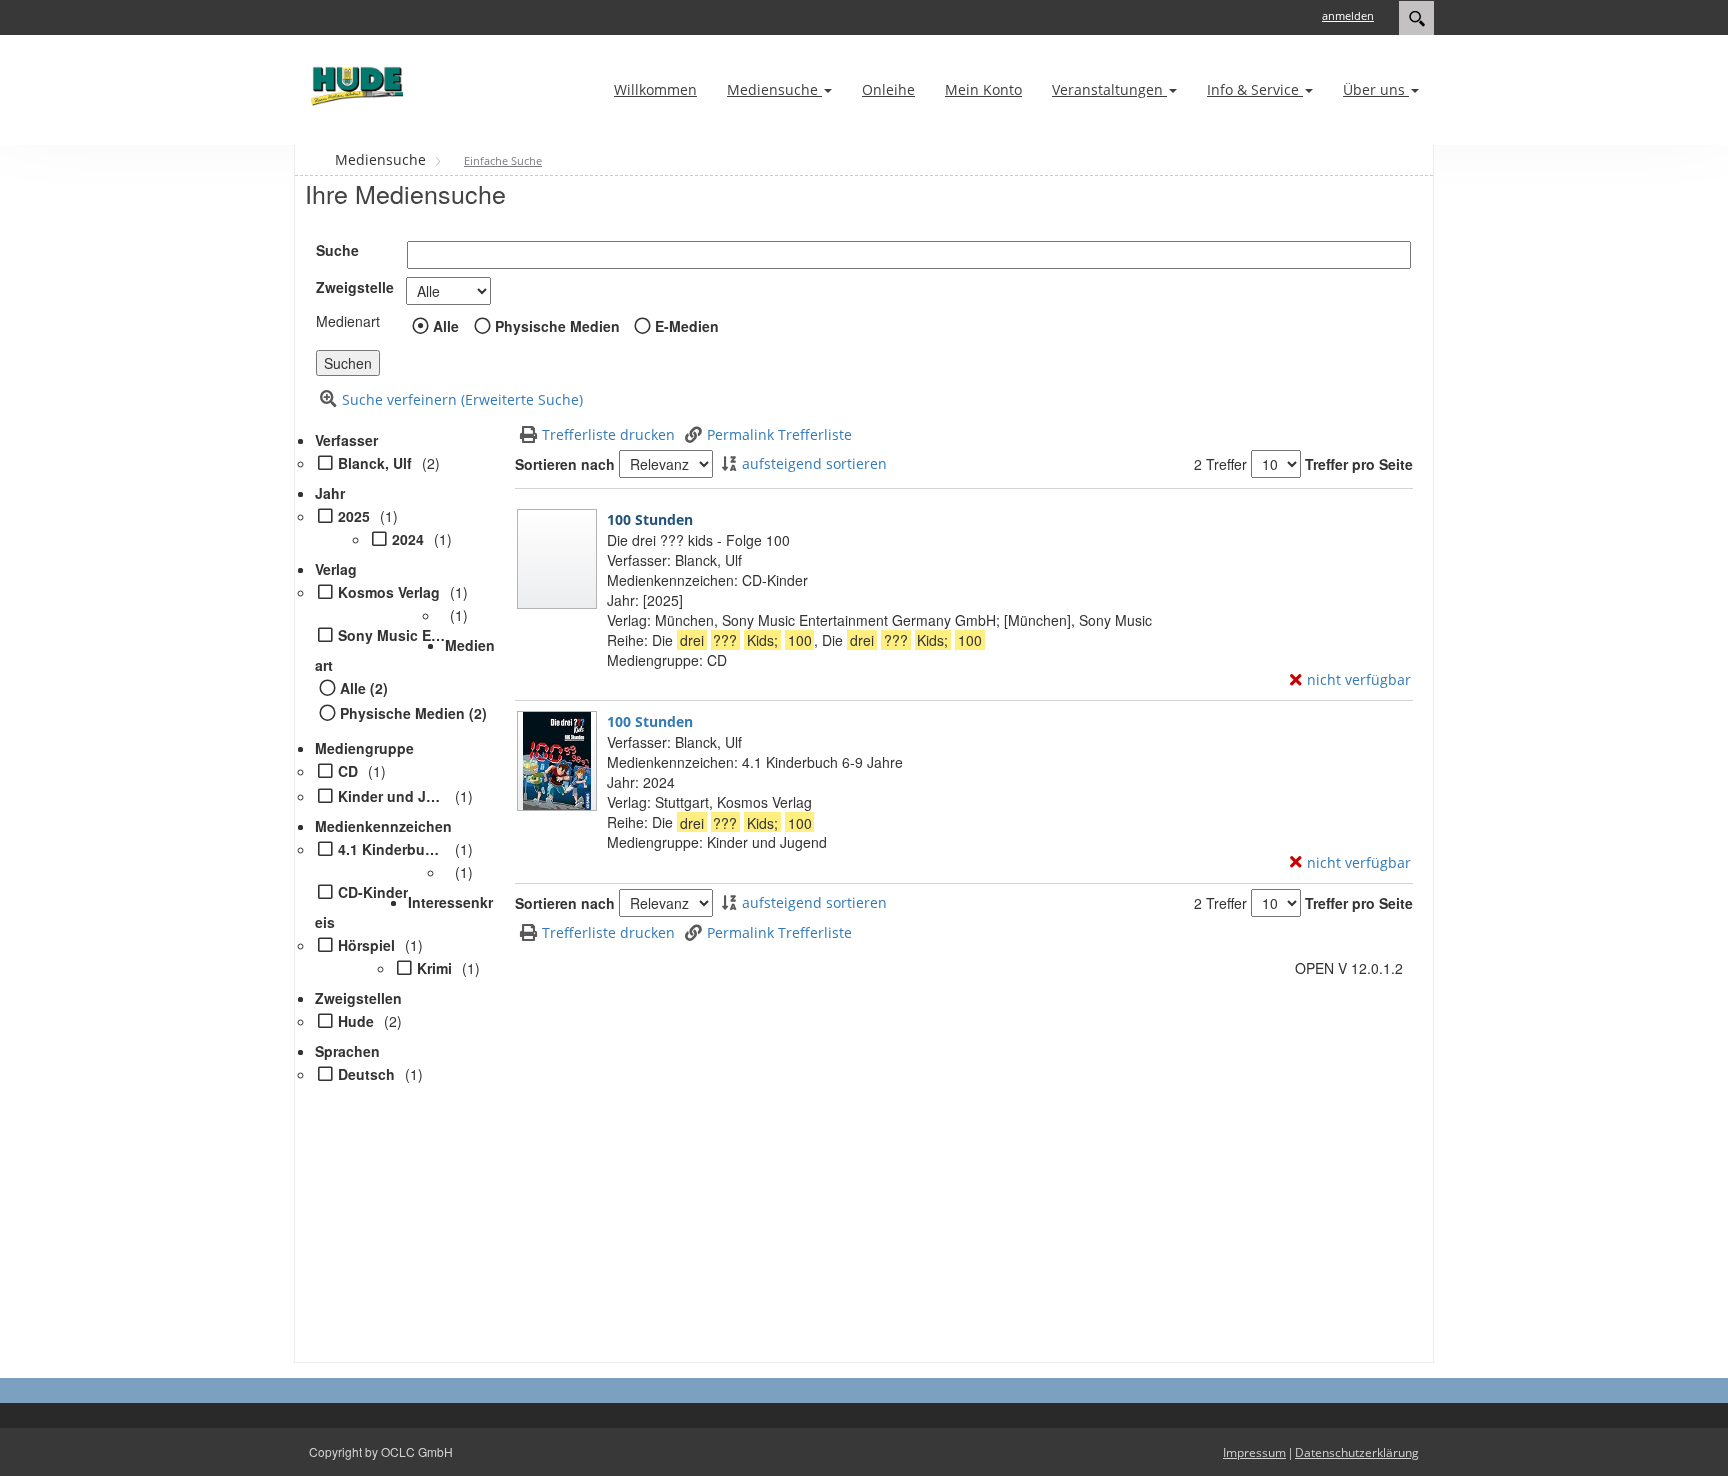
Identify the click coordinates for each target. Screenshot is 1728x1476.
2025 (354, 516)
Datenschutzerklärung (1357, 1452)
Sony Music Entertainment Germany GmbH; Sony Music (391, 635)
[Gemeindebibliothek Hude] (354, 85)
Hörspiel (366, 945)
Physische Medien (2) (413, 713)
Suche (337, 250)
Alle (446, 326)
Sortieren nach (565, 464)
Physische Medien (557, 326)
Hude (356, 1021)
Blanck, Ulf (375, 463)
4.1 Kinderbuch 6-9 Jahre (391, 849)
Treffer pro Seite (1359, 464)
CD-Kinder (373, 892)
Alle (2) (364, 688)
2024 (408, 539)
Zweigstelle (355, 287)
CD (348, 771)
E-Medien (687, 326)
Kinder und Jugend (391, 796)
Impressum (1254, 1452)
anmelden (1348, 15)
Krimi (434, 968)
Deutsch (366, 1074)
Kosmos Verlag (389, 592)
